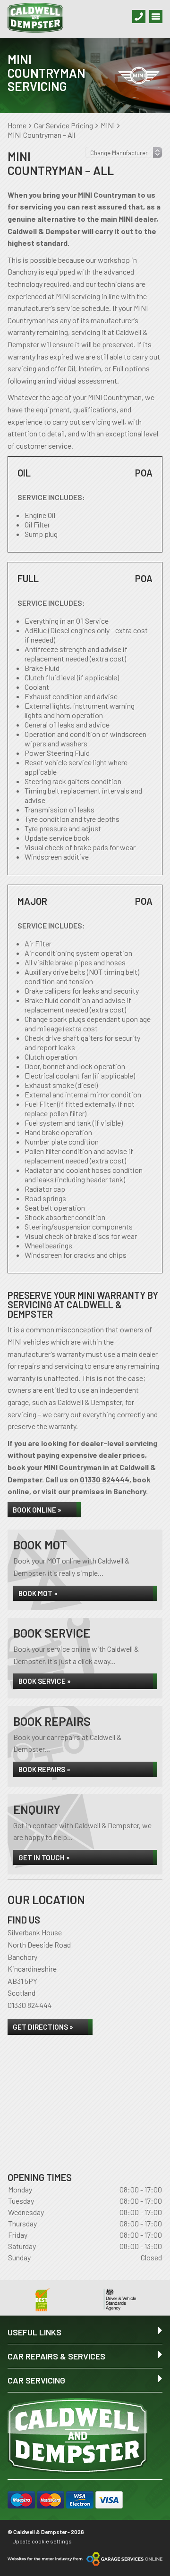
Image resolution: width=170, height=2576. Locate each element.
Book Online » (37, 1510)
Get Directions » (43, 2027)
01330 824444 (105, 1479)
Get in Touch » (44, 1857)
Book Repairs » (44, 1769)
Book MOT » (38, 1593)
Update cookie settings (42, 2541)
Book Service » (45, 1681)
